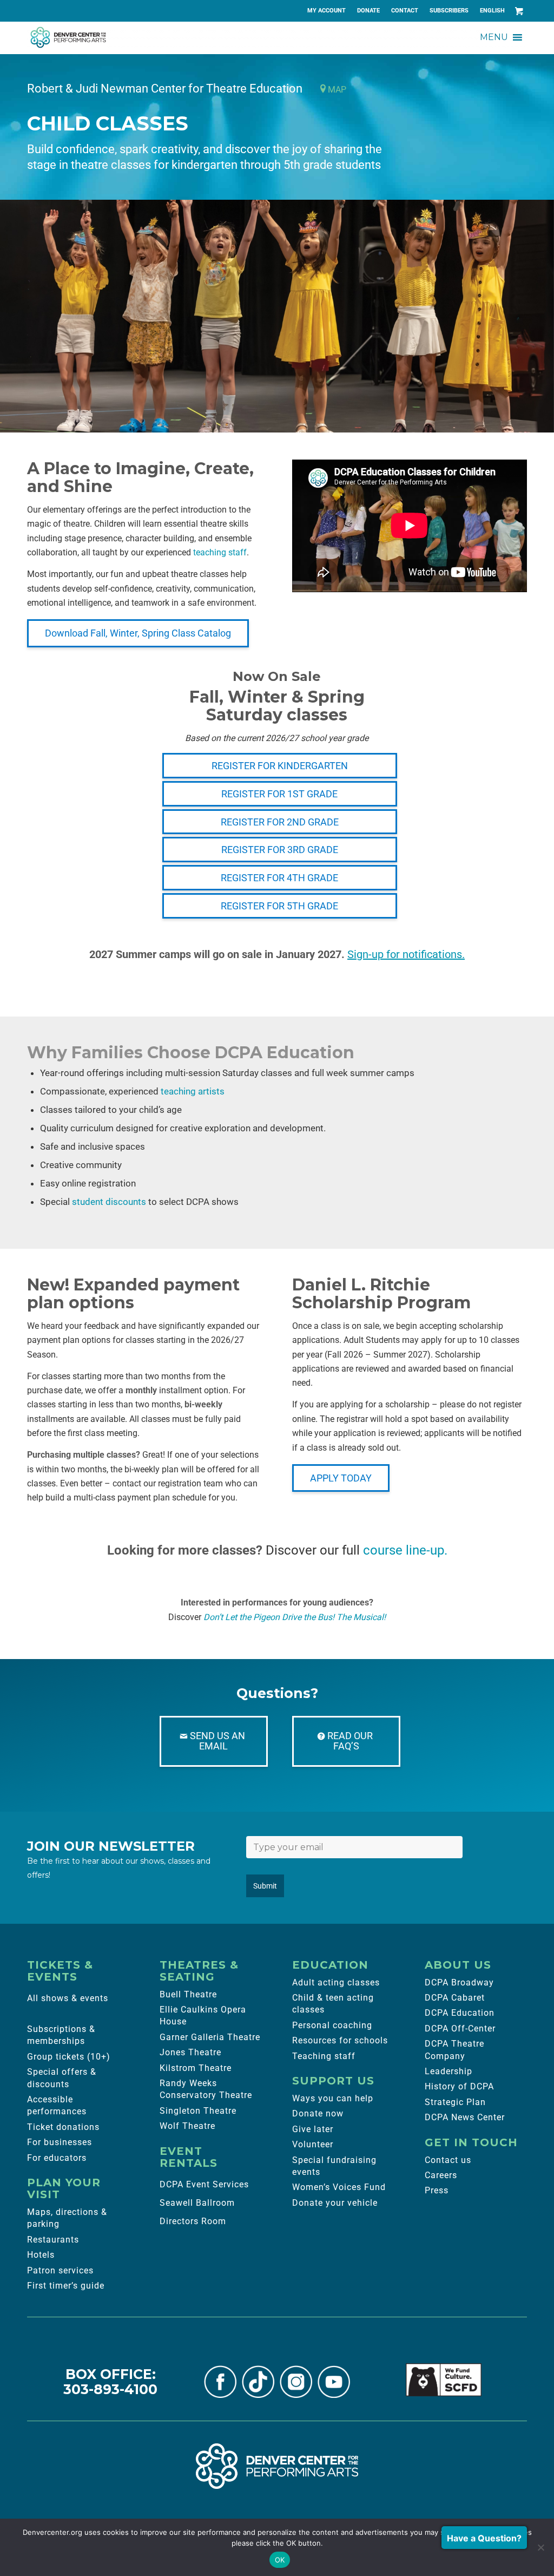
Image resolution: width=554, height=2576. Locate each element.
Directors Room (193, 2221)
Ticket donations (63, 2127)
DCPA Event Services (204, 2184)
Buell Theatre (188, 1994)
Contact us (448, 2160)
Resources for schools (340, 2040)
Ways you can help (333, 2098)
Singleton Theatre (198, 2111)
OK (280, 2560)
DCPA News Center (465, 2117)
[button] (494, 37)
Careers (441, 2175)
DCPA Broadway (459, 1982)
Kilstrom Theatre (196, 2068)
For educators (57, 2158)
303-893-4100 (110, 2389)
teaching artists (193, 1091)
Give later (313, 2129)
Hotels (41, 2255)
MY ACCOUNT (327, 11)
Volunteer (313, 2144)
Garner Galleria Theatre (210, 2037)
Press (437, 2190)
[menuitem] (327, 11)
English (492, 11)
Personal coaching (332, 2025)
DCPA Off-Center (460, 2028)
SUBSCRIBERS (449, 11)
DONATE (368, 11)
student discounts (109, 1202)
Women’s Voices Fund (339, 2187)
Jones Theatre (190, 2052)
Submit (265, 1886)
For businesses (60, 2142)
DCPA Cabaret (455, 1998)
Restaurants (53, 2240)
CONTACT (405, 11)
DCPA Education (460, 2013)
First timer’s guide (66, 2286)
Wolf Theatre (187, 2126)
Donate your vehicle (335, 2203)
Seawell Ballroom (197, 2203)
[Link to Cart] (519, 11)
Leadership (449, 2071)
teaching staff (220, 552)
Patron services (60, 2270)
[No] (540, 2547)
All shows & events (68, 1998)
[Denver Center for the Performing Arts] (277, 2466)
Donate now (318, 2113)
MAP (336, 90)
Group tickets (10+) (69, 2057)
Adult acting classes (336, 1982)
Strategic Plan (455, 2102)
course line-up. (405, 1550)
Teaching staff (324, 2056)
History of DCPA (459, 2086)
